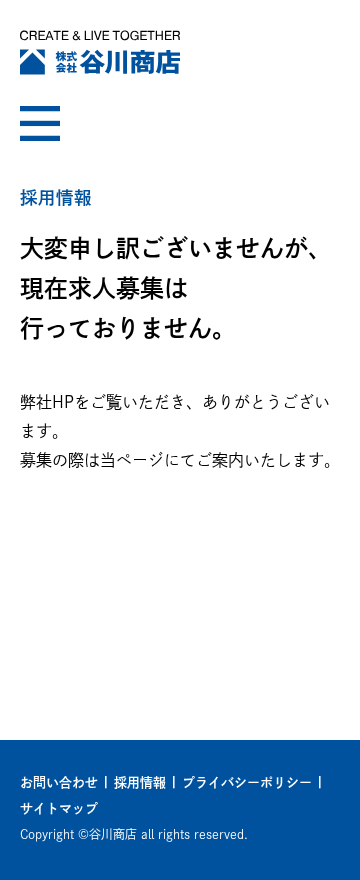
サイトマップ (59, 808)
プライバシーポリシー (247, 782)
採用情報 (140, 782)
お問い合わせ (59, 782)
